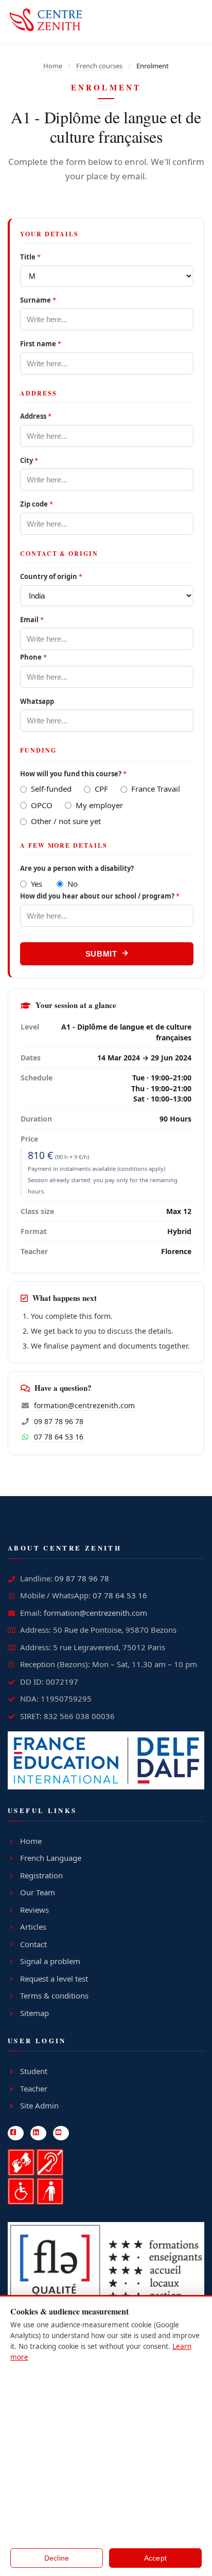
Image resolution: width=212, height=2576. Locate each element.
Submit (101, 954)
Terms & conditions (54, 1995)
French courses (99, 66)
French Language (51, 1858)
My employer (99, 805)
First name (41, 344)
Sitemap (34, 2013)
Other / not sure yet (66, 821)
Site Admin (39, 2105)
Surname (38, 300)
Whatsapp (37, 702)
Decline (57, 2558)
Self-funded (51, 789)
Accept (156, 2558)
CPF (101, 789)
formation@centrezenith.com (84, 1405)
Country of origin (51, 577)
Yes (37, 884)
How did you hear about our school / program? (100, 896)
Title (30, 257)
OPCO (42, 805)
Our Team (38, 1892)
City (29, 461)
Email (32, 620)
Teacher (34, 2088)
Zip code (37, 504)
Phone (33, 657)
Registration (41, 1875)
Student (34, 2071)
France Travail (156, 789)
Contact (33, 1944)
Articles (33, 1927)
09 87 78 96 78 (59, 1421)
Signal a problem (50, 1961)
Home (53, 66)
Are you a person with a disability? (77, 869)
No (73, 884)
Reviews (34, 1910)
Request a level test (54, 1978)
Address (36, 416)
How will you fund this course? (73, 774)
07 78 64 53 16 (59, 1437)
